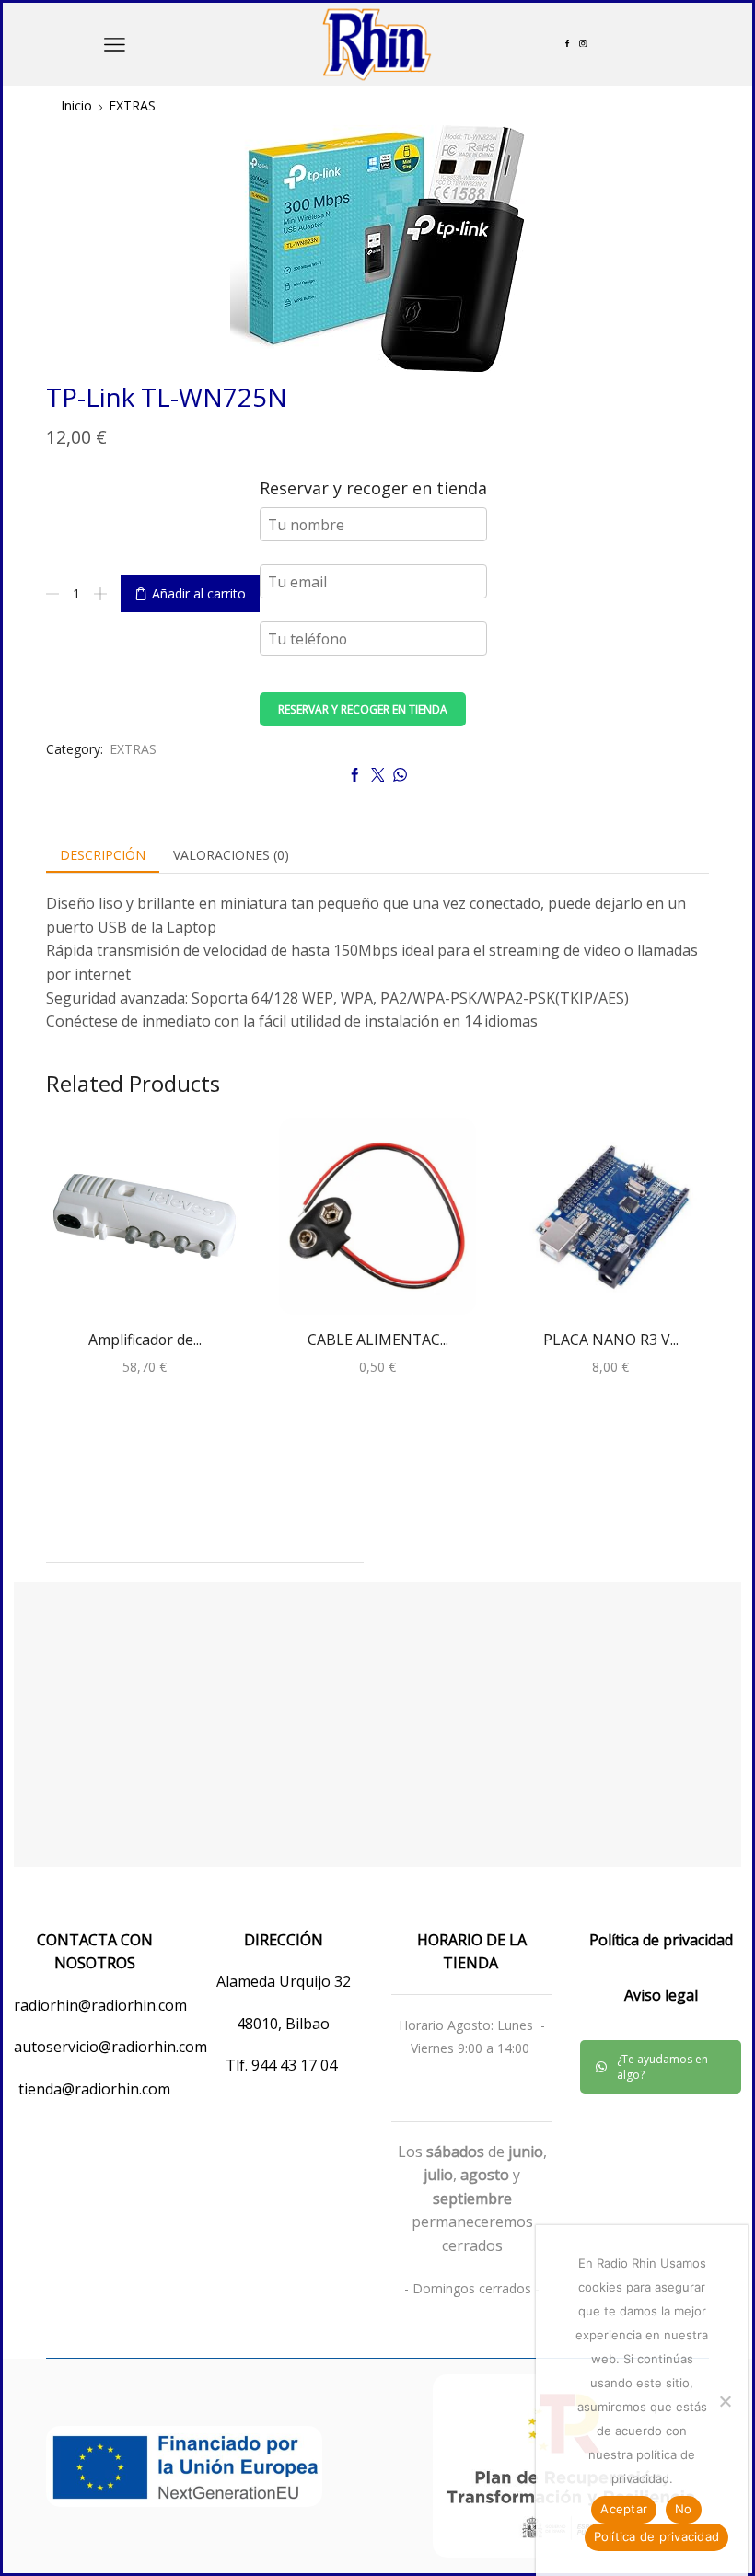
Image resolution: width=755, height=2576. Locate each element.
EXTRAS (132, 105)
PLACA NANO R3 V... (611, 1340)
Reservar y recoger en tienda (363, 709)
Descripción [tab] (103, 855)
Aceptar (624, 2509)
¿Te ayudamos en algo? (662, 2067)
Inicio (76, 105)
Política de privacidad (657, 2536)
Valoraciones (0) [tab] (231, 855)
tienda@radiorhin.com (94, 2089)
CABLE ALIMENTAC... (378, 1340)
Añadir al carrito (199, 593)
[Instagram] (583, 44)
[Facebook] (567, 44)
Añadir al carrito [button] (145, 1223)
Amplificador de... (145, 1340)
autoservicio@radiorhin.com (110, 2047)
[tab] (103, 855)
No (684, 2509)
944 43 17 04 (296, 2065)
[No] (725, 2401)
